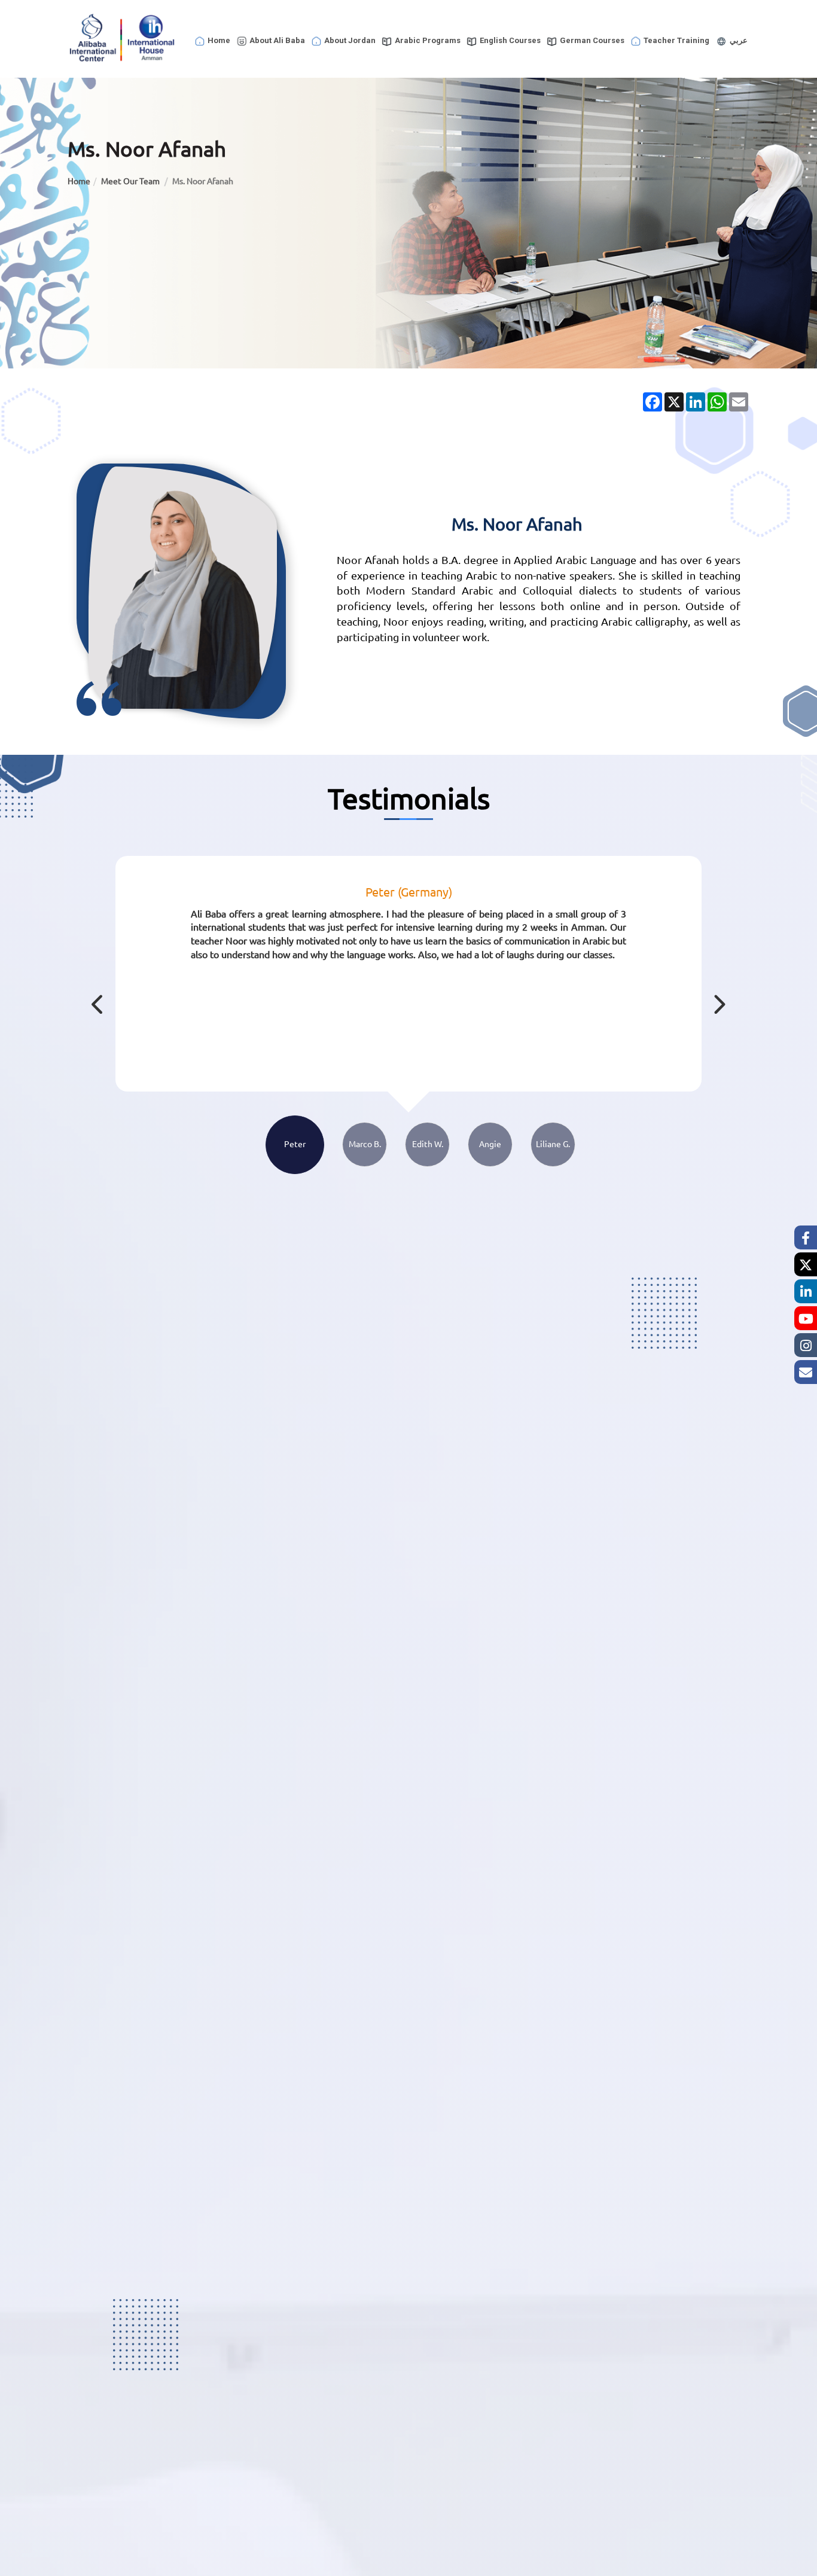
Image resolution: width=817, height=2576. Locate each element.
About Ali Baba (277, 40)
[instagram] (806, 1345)
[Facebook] (806, 1237)
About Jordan (350, 40)
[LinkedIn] (806, 1291)
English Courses (510, 40)
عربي (739, 40)
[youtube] (806, 1318)
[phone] (806, 1372)
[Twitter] (806, 1264)
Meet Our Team (131, 181)
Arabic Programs (428, 40)
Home (219, 40)
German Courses (592, 40)
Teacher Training (676, 40)
